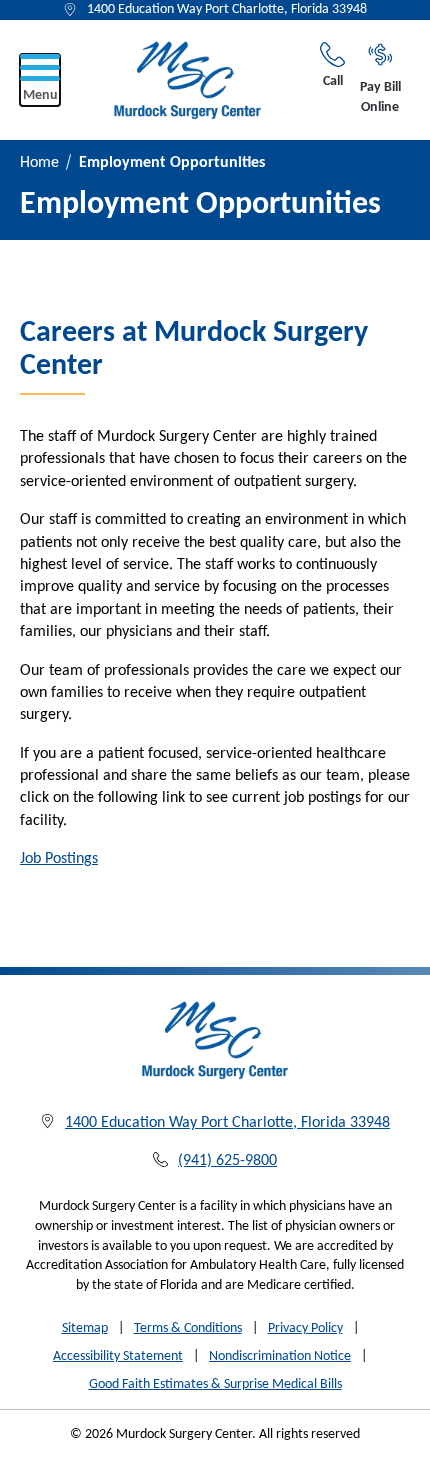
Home (39, 163)
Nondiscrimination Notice (280, 1356)
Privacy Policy (305, 1328)
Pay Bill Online (380, 97)
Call (333, 81)
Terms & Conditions (188, 1328)
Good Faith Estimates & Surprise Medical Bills (215, 1384)
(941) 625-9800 (227, 1161)
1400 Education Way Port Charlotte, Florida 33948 (227, 9)
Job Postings (59, 859)
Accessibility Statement (118, 1356)
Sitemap (85, 1328)
